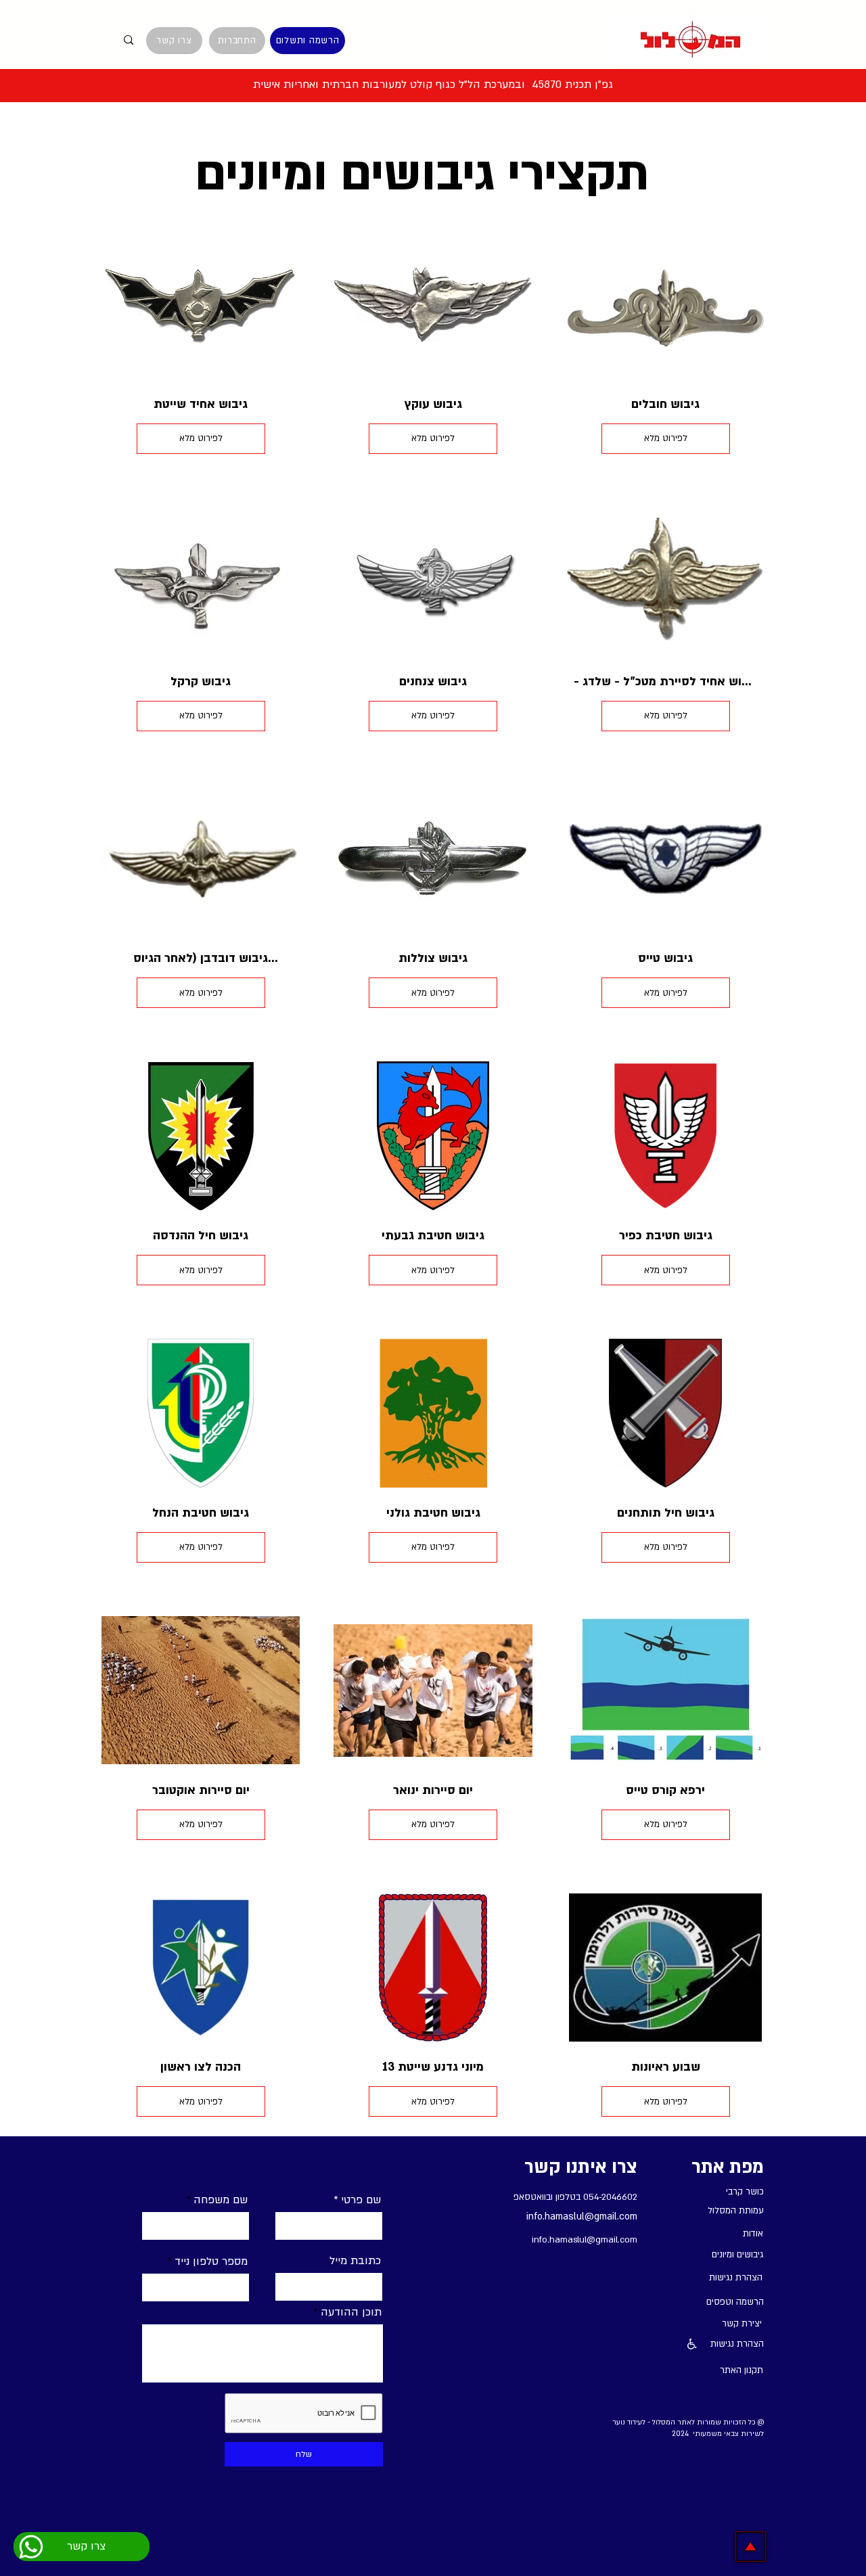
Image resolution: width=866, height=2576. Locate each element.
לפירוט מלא (201, 438)
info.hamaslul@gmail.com (582, 2216)
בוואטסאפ (531, 2197)
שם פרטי (361, 2200)
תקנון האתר (742, 2370)
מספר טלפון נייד (211, 2261)
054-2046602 (610, 2197)
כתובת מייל (355, 2261)
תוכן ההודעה (351, 2312)
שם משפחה (221, 2200)
